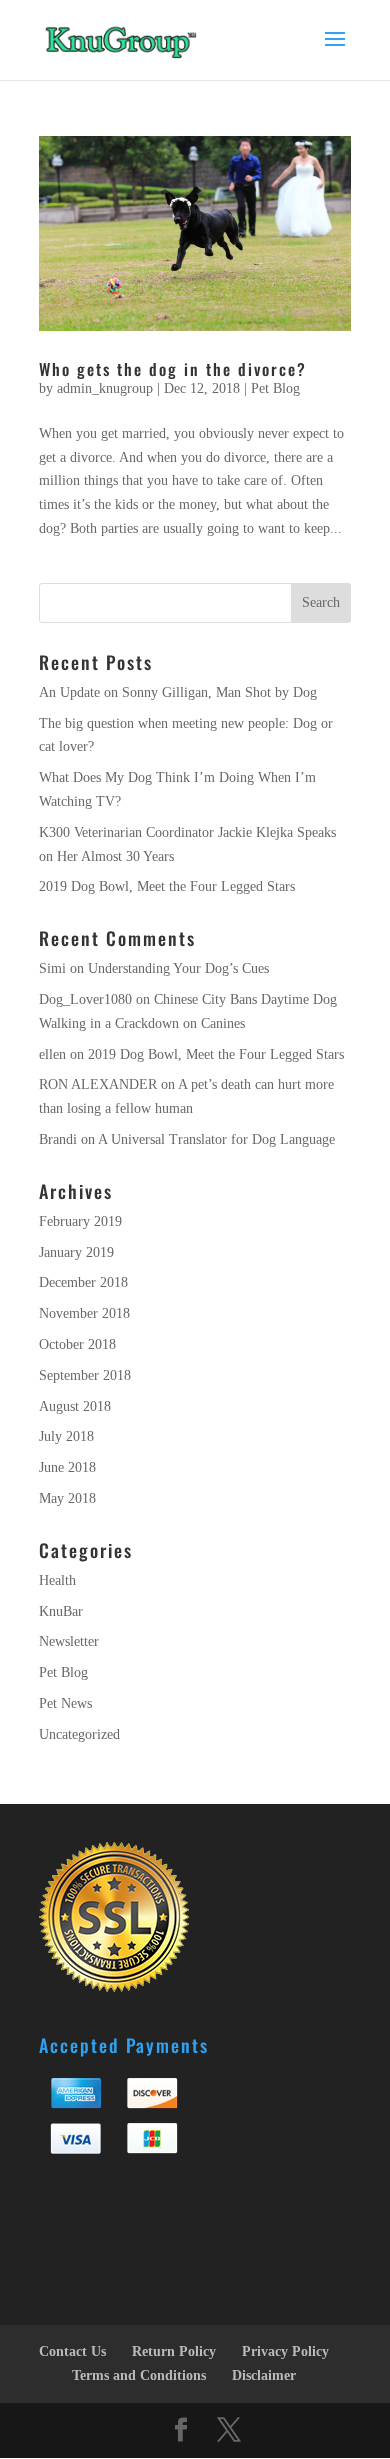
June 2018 (67, 1467)
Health (57, 1580)
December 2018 (83, 1282)
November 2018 (84, 1313)
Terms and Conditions (139, 2375)
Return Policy (174, 2351)
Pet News (65, 1703)
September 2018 (85, 1375)
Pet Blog (275, 388)
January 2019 (76, 1252)
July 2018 (66, 1436)
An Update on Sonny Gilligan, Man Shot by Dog (178, 692)
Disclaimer (264, 2375)
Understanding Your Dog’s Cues (178, 968)
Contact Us (72, 2351)
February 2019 (80, 1221)
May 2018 (67, 1498)
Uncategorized (79, 1734)
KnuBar (61, 1611)
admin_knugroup (105, 388)
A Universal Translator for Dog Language (216, 1139)
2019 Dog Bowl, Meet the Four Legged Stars (167, 886)
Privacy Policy (285, 2351)
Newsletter (69, 1641)
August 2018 (75, 1406)
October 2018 (77, 1344)
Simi (52, 968)
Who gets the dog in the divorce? (173, 369)
